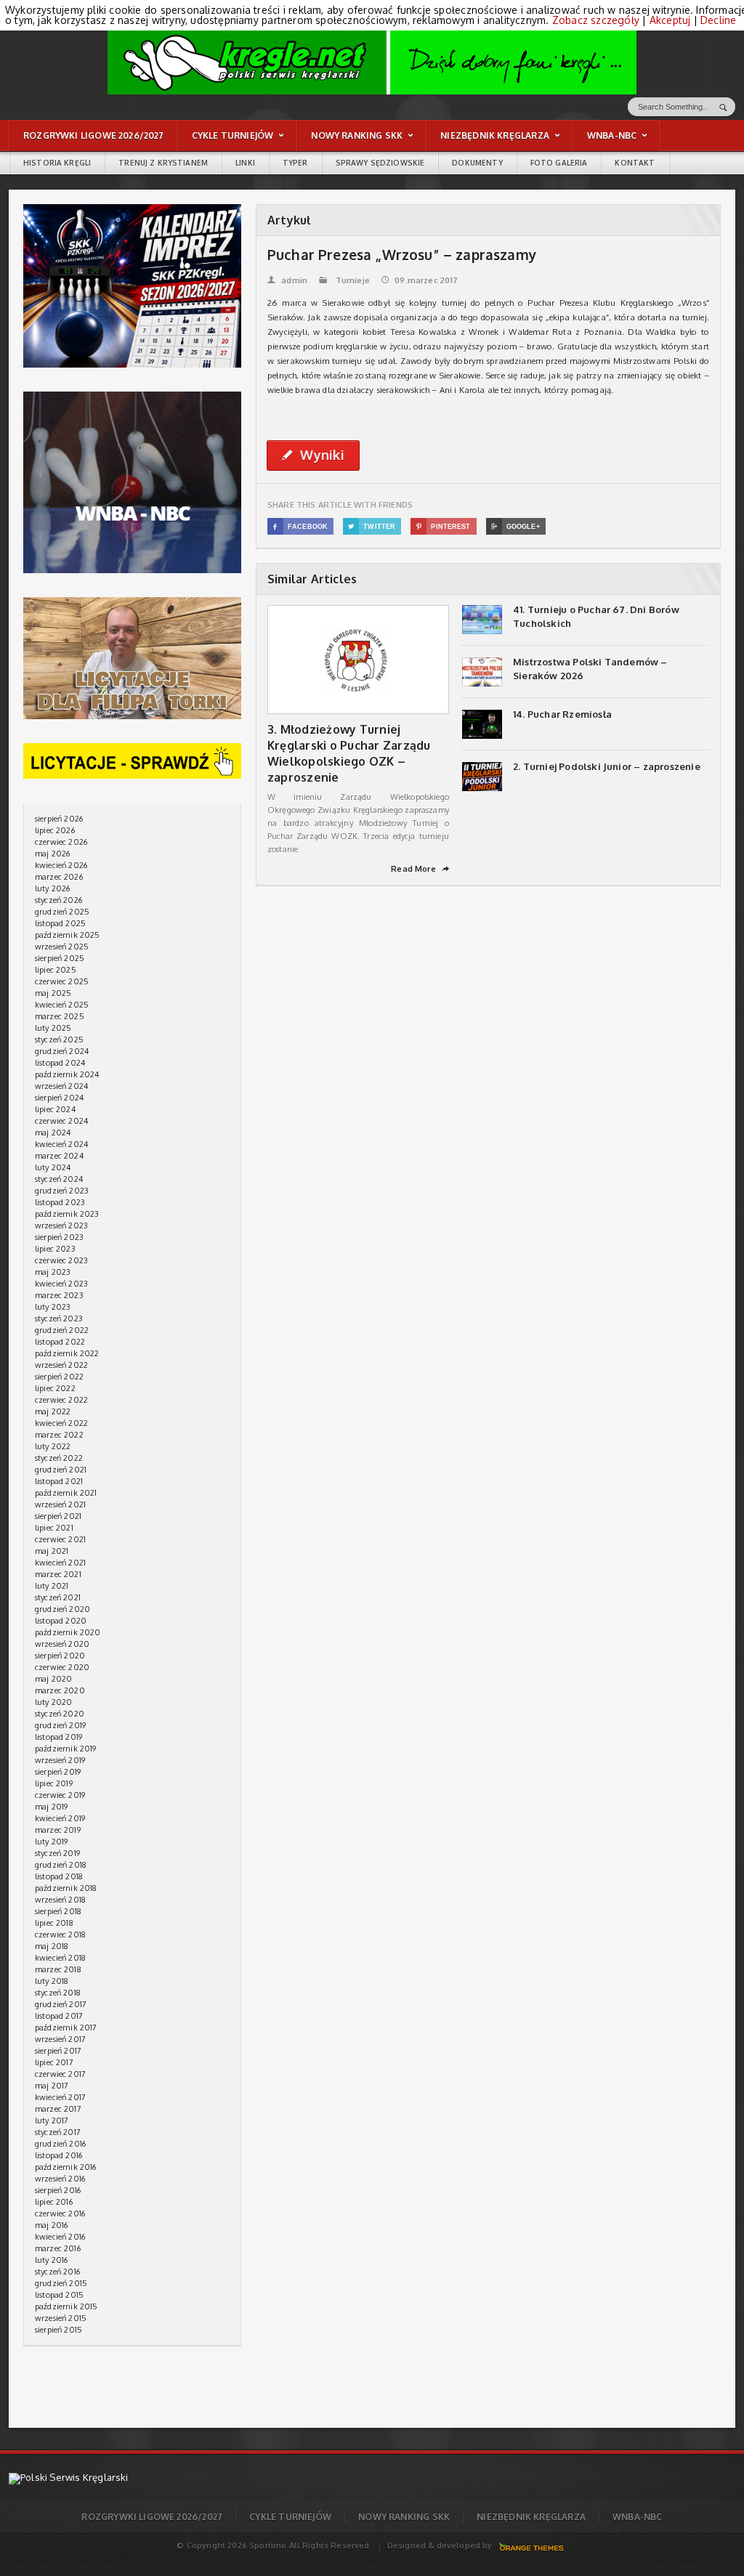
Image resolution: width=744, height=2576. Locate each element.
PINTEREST (444, 527)
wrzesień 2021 (60, 1504)
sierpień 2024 (59, 1098)
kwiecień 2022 (61, 1423)
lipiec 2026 (55, 830)
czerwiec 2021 (60, 1539)
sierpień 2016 (58, 2190)
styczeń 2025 (59, 1040)
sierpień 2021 (58, 1516)
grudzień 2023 (62, 1191)
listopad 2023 (60, 1202)
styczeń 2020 (60, 1714)
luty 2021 (52, 1586)
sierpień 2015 (58, 2330)
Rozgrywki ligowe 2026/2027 (152, 2517)
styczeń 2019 (57, 1853)
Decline (718, 20)
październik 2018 (66, 1888)
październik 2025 (68, 935)
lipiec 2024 (55, 1109)
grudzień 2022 (62, 1330)
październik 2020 (68, 1632)
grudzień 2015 (61, 2283)
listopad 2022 (60, 1342)
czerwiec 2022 (61, 1400)
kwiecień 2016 (60, 2237)
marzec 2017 (58, 2109)
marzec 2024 (59, 1156)
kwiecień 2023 (61, 1284)
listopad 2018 (59, 1876)
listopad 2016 (58, 2155)
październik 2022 (67, 1353)
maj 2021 (52, 1551)
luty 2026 (53, 888)
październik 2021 (66, 1493)
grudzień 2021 (61, 1470)
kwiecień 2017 (60, 2097)
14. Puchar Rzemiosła (562, 714)
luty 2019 (52, 1842)
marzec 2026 (59, 877)
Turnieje (353, 280)
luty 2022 (53, 1446)
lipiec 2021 (54, 1528)
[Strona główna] (372, 62)
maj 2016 (51, 2225)
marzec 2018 (58, 1969)
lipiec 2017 (54, 2062)
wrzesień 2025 (62, 947)
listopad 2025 (60, 923)
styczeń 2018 (58, 1993)
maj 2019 (51, 1807)
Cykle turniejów (290, 2517)
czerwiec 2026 (61, 842)
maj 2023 (53, 1272)
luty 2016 (52, 2260)
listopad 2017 (59, 2016)
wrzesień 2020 (62, 1644)
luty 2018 (52, 1981)
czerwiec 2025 (62, 981)
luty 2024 (53, 1167)
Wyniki (313, 455)
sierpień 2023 (59, 1237)
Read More (420, 869)
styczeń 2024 (59, 1179)
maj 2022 (53, 1411)
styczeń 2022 (59, 1458)
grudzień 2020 (62, 1609)
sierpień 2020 (60, 1656)
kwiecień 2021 (60, 1563)
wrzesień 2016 (60, 2179)
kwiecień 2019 (60, 1818)
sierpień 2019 (58, 1772)
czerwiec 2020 (62, 1667)
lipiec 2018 (54, 1923)
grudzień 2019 (60, 1725)
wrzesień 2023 (61, 1226)
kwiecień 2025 (62, 1005)
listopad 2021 (59, 1481)
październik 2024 (67, 1074)
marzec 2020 (60, 1690)
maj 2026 (52, 854)
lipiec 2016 (54, 2202)
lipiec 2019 (54, 1783)
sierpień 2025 (60, 958)
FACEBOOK (300, 527)
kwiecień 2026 (61, 865)
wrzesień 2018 (60, 1900)
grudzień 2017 (61, 2004)
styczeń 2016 (57, 2272)
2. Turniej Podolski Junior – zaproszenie (607, 766)
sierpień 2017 (58, 2051)
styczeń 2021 (58, 1597)
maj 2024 (53, 1133)
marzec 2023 (59, 1295)
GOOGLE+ (515, 527)
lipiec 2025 (56, 970)
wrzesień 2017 (60, 2039)
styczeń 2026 (58, 900)
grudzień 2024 (62, 1051)
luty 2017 (52, 2121)
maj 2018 (52, 1946)
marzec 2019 (58, 1830)
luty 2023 (53, 1307)
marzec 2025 (60, 1016)
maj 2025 (53, 993)
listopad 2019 (58, 1737)
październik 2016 (66, 2167)
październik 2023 (67, 1214)
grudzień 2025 (62, 912)
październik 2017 (66, 2028)
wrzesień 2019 (60, 1760)
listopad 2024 (60, 1063)
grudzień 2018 (61, 1865)
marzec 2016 (58, 2248)
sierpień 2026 (59, 819)
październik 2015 (66, 2306)
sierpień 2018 (58, 1911)
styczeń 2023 (59, 1319)
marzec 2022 (59, 1435)
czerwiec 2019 (60, 1795)
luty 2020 (54, 1702)
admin (287, 280)
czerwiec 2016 (60, 2214)
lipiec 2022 (55, 1388)
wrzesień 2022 (61, 1365)
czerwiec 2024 (61, 1121)
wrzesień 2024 (61, 1086)
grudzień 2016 (60, 2144)
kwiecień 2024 (61, 1144)
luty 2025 (53, 1028)
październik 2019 (66, 1749)
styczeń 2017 (58, 2132)
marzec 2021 (58, 1574)
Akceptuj (670, 20)
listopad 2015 (59, 2295)
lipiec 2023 (55, 1249)
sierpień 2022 (59, 1377)
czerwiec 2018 (60, 1935)
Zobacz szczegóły (596, 20)
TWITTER (372, 527)
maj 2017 (52, 2086)
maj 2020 (53, 1679)
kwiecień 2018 (60, 1958)
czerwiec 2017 (60, 2074)
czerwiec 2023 (61, 1260)
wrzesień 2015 (61, 2318)
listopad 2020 (61, 1621)
